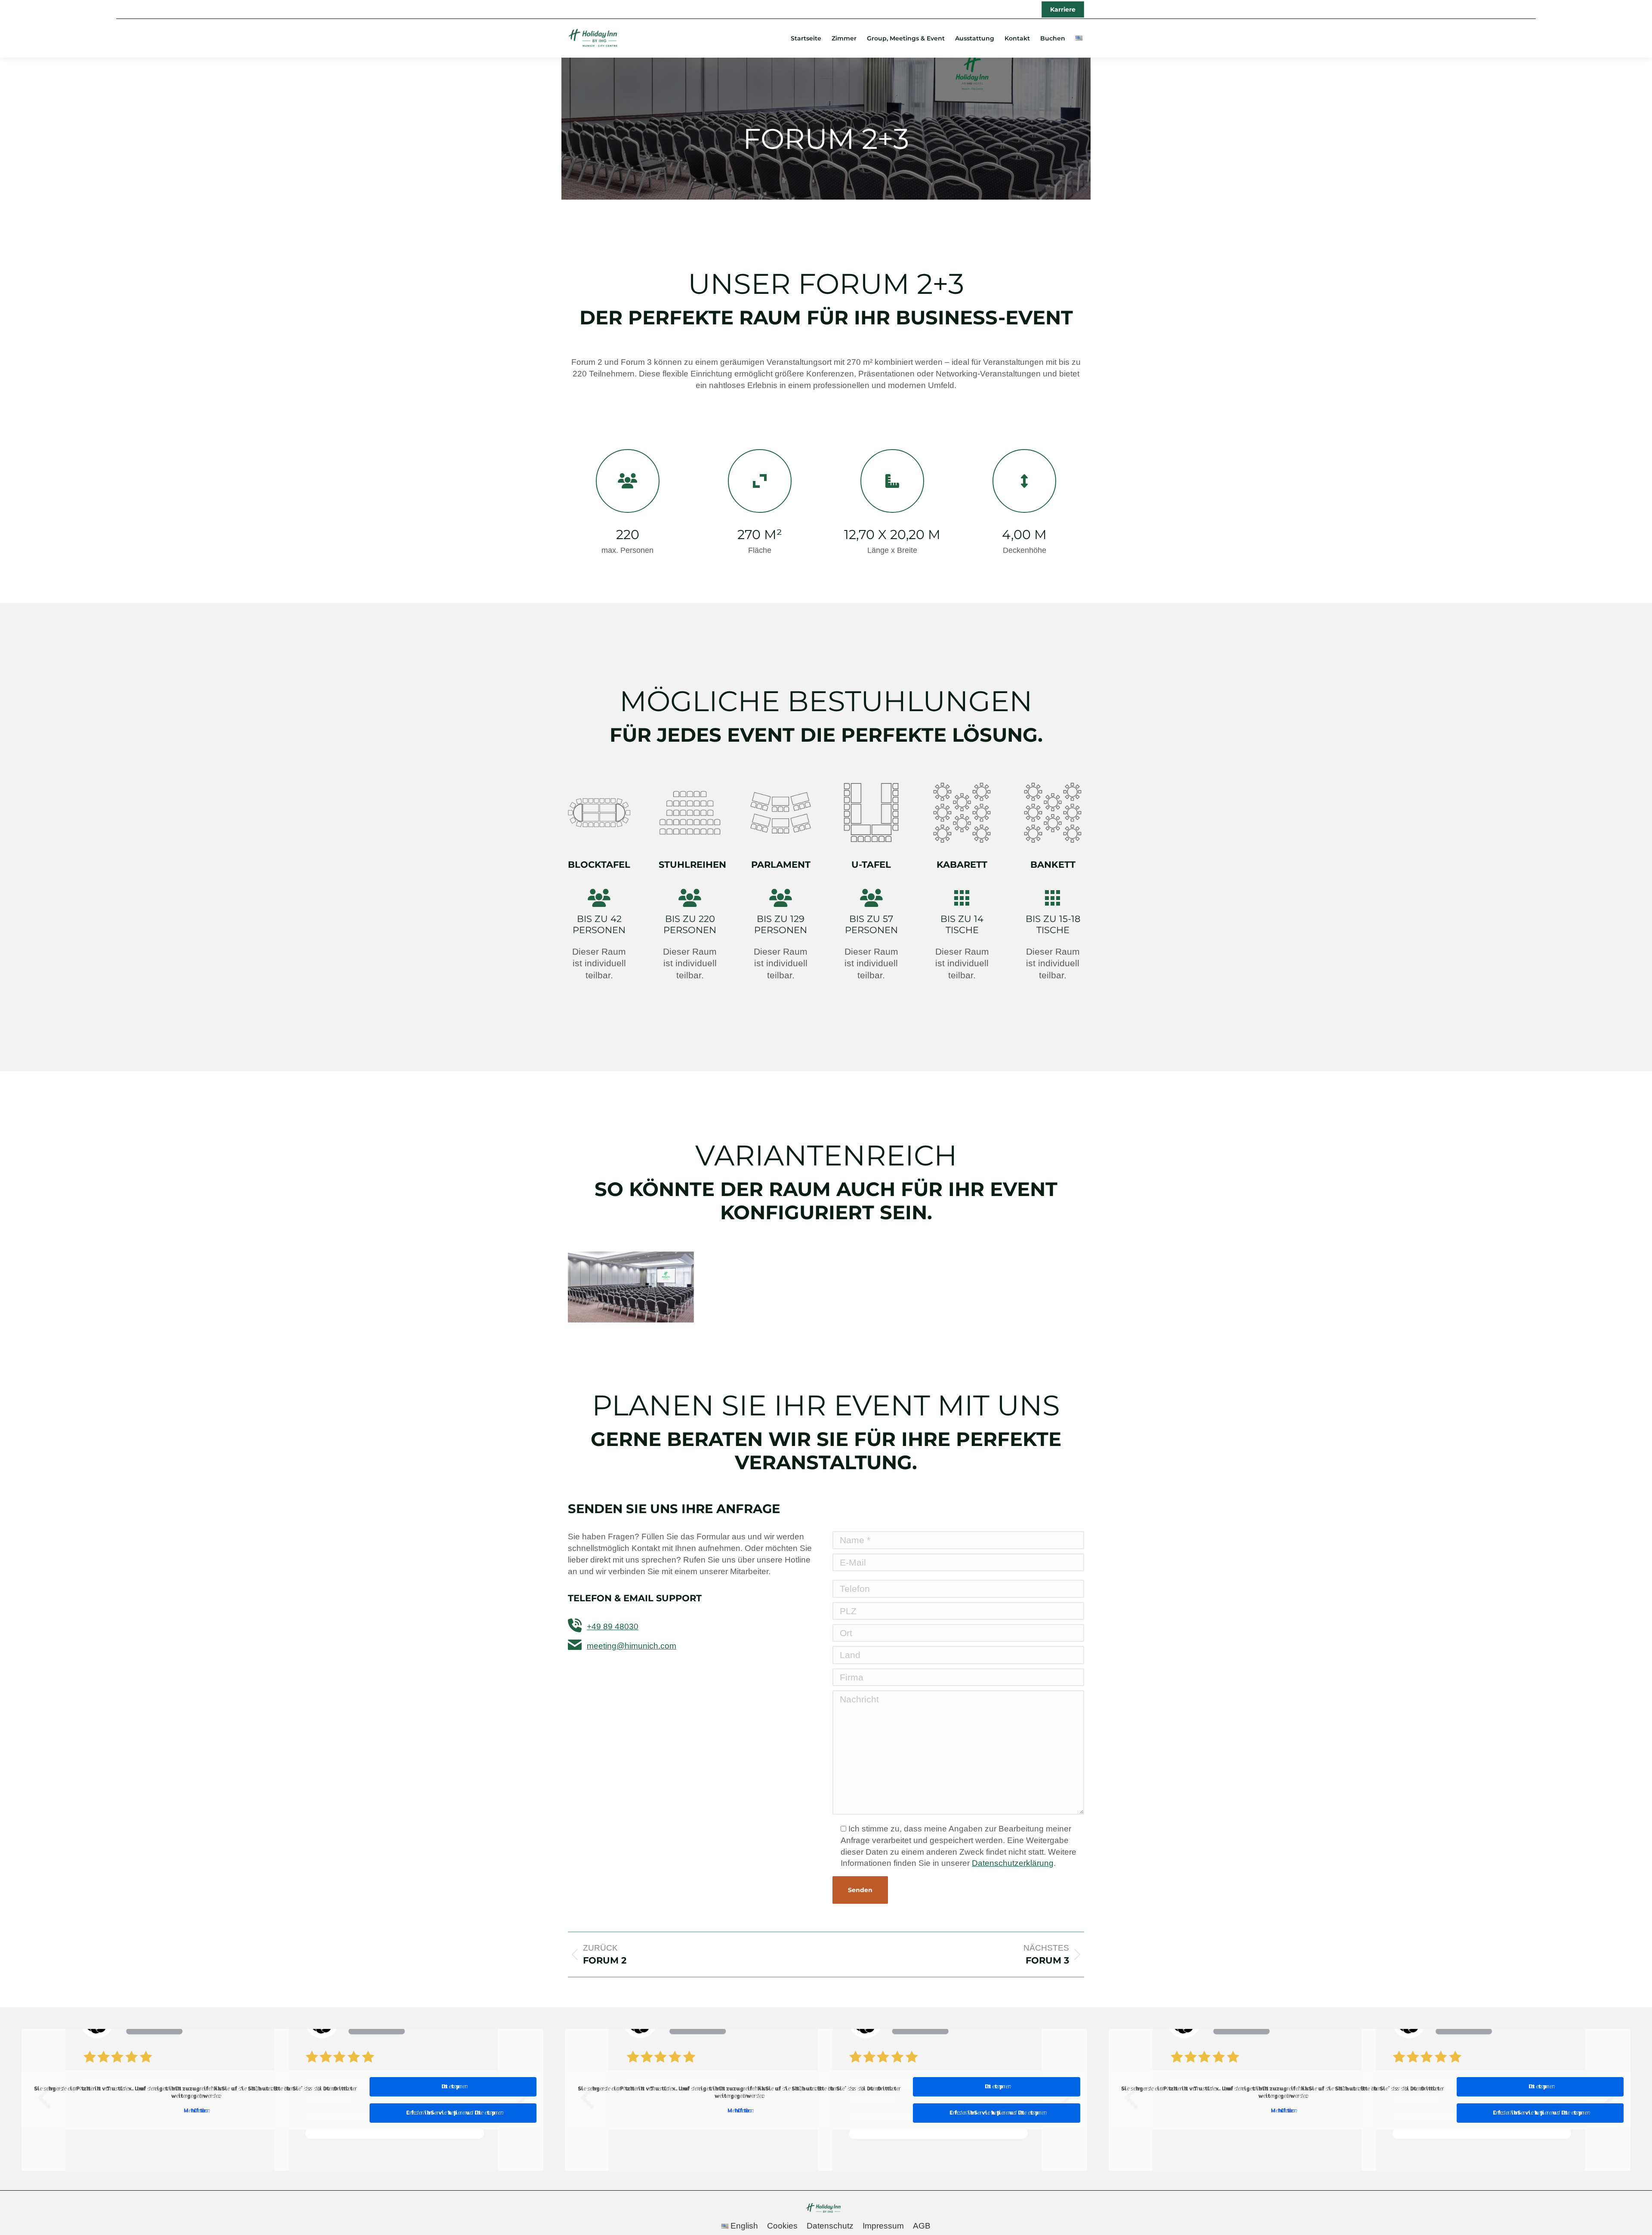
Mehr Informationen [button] (195, 2111)
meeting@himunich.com (632, 1646)
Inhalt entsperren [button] (453, 2087)
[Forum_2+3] (631, 1287)
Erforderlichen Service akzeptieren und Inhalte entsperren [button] (453, 2113)
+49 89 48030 (613, 1626)
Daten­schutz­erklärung (1013, 1863)
